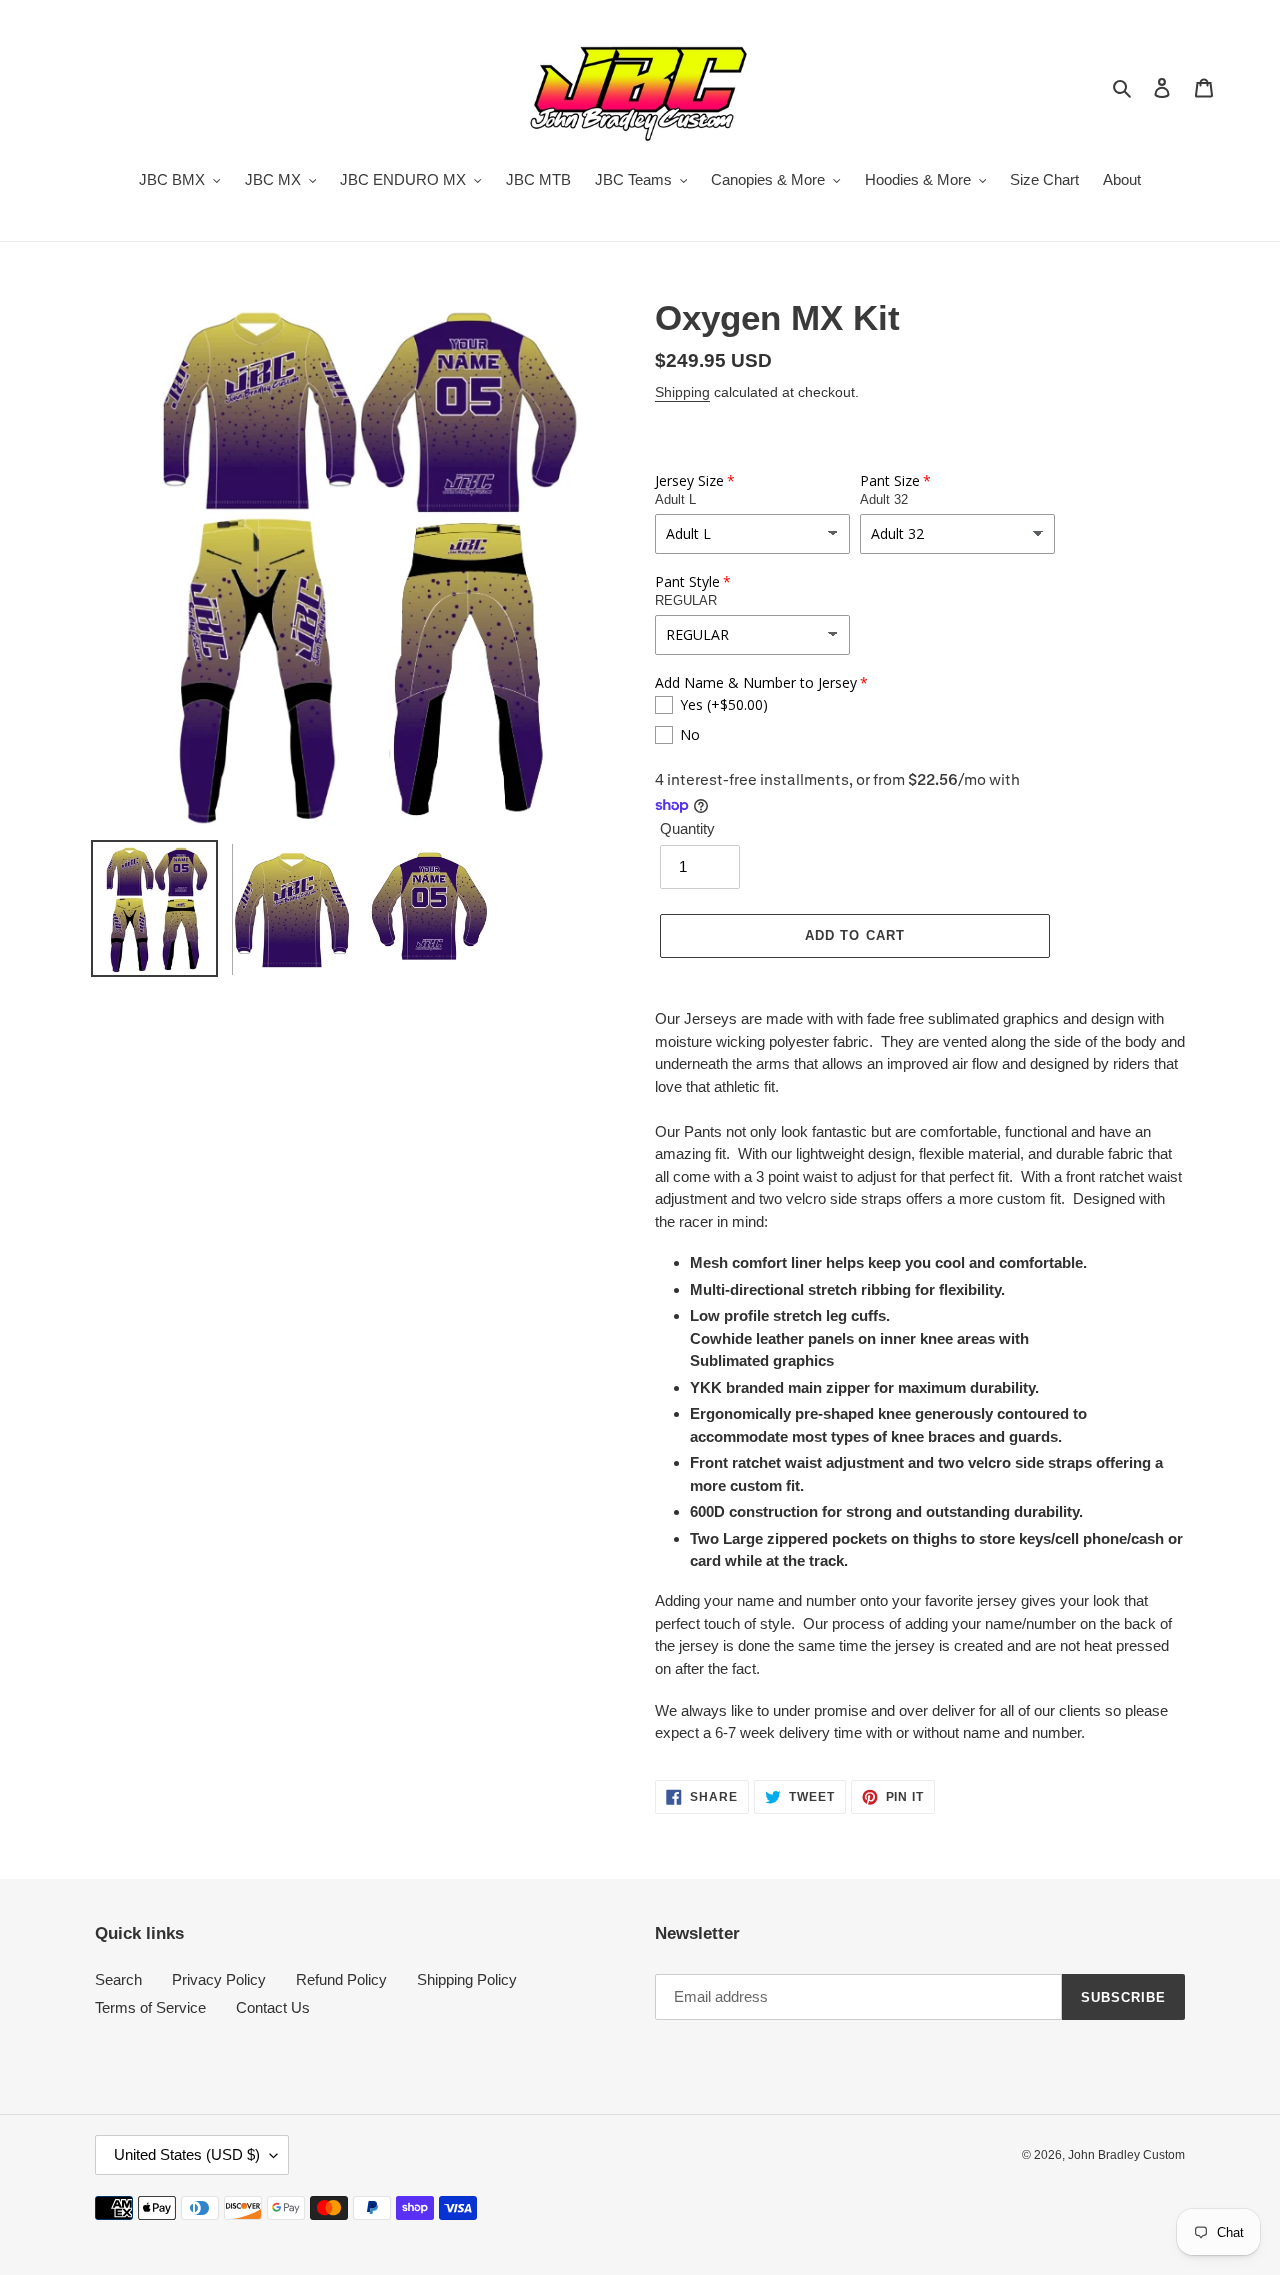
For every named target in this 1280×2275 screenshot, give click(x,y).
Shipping (682, 392)
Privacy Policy (219, 1979)
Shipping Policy (467, 1979)
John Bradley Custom (1126, 2155)
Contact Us (273, 2007)
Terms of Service (150, 2007)
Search (118, 1979)
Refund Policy (341, 1979)
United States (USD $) (187, 2154)
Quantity (687, 828)
